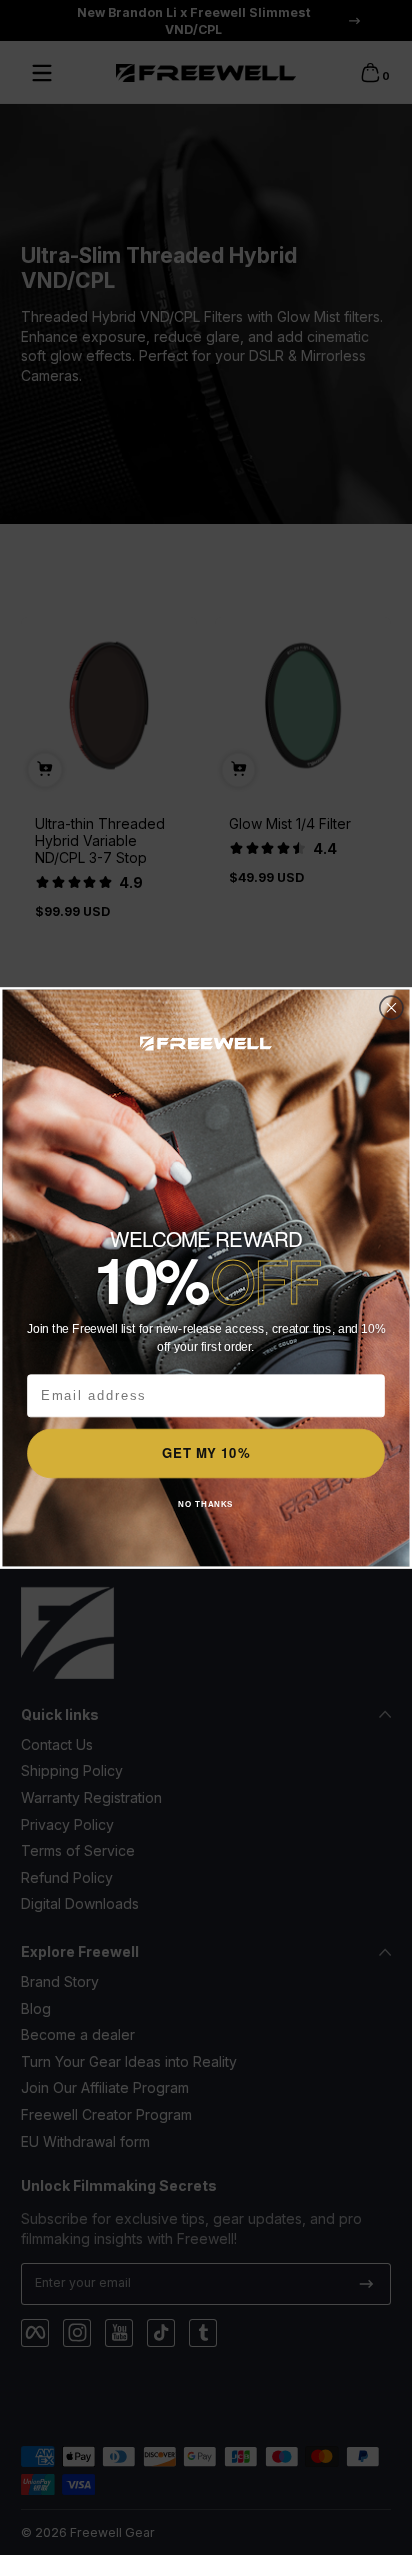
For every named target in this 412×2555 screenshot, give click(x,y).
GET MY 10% (206, 1452)
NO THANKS (206, 1503)
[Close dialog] (391, 1007)
